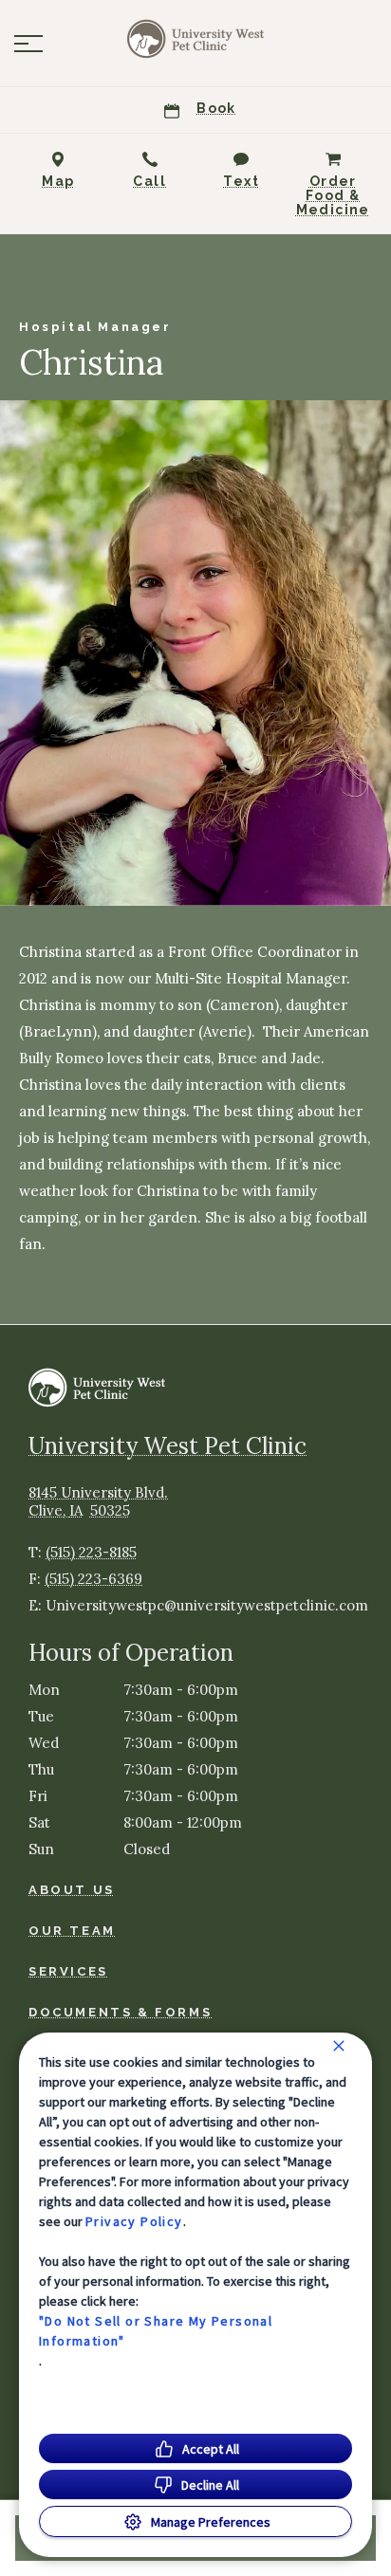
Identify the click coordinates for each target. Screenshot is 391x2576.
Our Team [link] (72, 1931)
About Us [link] (72, 1890)
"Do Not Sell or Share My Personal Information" (156, 2331)
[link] (195, 39)
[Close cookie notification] (339, 2046)
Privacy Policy (134, 2221)
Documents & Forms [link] (120, 2012)
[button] (28, 44)
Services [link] (68, 1971)
